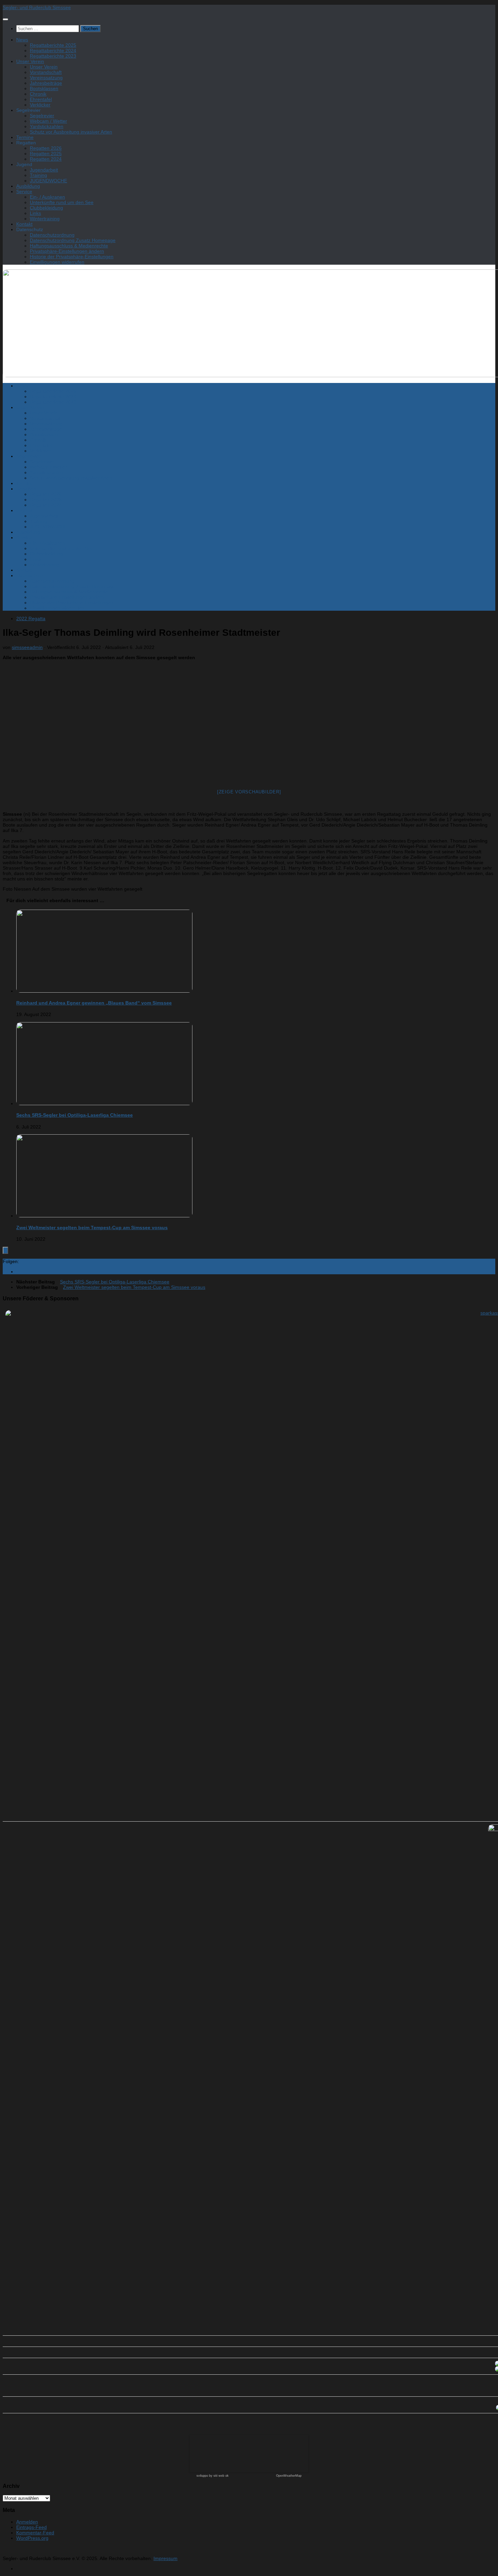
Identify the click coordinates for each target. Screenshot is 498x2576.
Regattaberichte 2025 (53, 45)
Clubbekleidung (46, 208)
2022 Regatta (31, 618)
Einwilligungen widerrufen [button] (57, 262)
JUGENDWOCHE (48, 181)
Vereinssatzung (46, 78)
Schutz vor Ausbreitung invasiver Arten (71, 132)
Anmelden (27, 2522)
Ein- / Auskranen (47, 197)
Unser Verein (30, 61)
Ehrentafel (41, 99)
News (22, 40)
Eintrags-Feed (32, 2527)
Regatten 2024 (46, 159)
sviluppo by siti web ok (213, 2476)
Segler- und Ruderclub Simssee (37, 7)
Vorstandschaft (46, 72)
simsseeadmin (27, 647)
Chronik (38, 94)
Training (38, 175)
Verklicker (40, 105)
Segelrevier (42, 116)
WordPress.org (32, 2538)
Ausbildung (28, 186)
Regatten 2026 (46, 148)
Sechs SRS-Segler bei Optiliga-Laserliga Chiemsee (75, 1115)
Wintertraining (45, 219)
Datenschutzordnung (52, 235)
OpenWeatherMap (289, 2476)
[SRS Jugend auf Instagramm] (18, 1272)
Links (35, 213)
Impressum (165, 2558)
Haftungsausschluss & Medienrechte (69, 246)
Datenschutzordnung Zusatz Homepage (73, 240)
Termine (25, 137)
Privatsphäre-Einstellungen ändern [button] (67, 251)
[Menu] (5, 19)
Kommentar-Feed (35, 2533)
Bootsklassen (44, 88)
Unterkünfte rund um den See (62, 202)
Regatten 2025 (46, 154)
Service (24, 191)
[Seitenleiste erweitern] (5, 1250)
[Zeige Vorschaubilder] (249, 792)
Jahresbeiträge (46, 83)
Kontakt (24, 224)
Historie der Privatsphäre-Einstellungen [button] (72, 257)
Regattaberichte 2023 (53, 56)
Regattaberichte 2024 (53, 50)
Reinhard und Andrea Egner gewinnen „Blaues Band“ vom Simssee (94, 1003)
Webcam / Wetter (48, 121)
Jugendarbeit (44, 170)
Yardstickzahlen (47, 126)
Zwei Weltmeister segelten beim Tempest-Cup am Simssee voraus (92, 1228)
